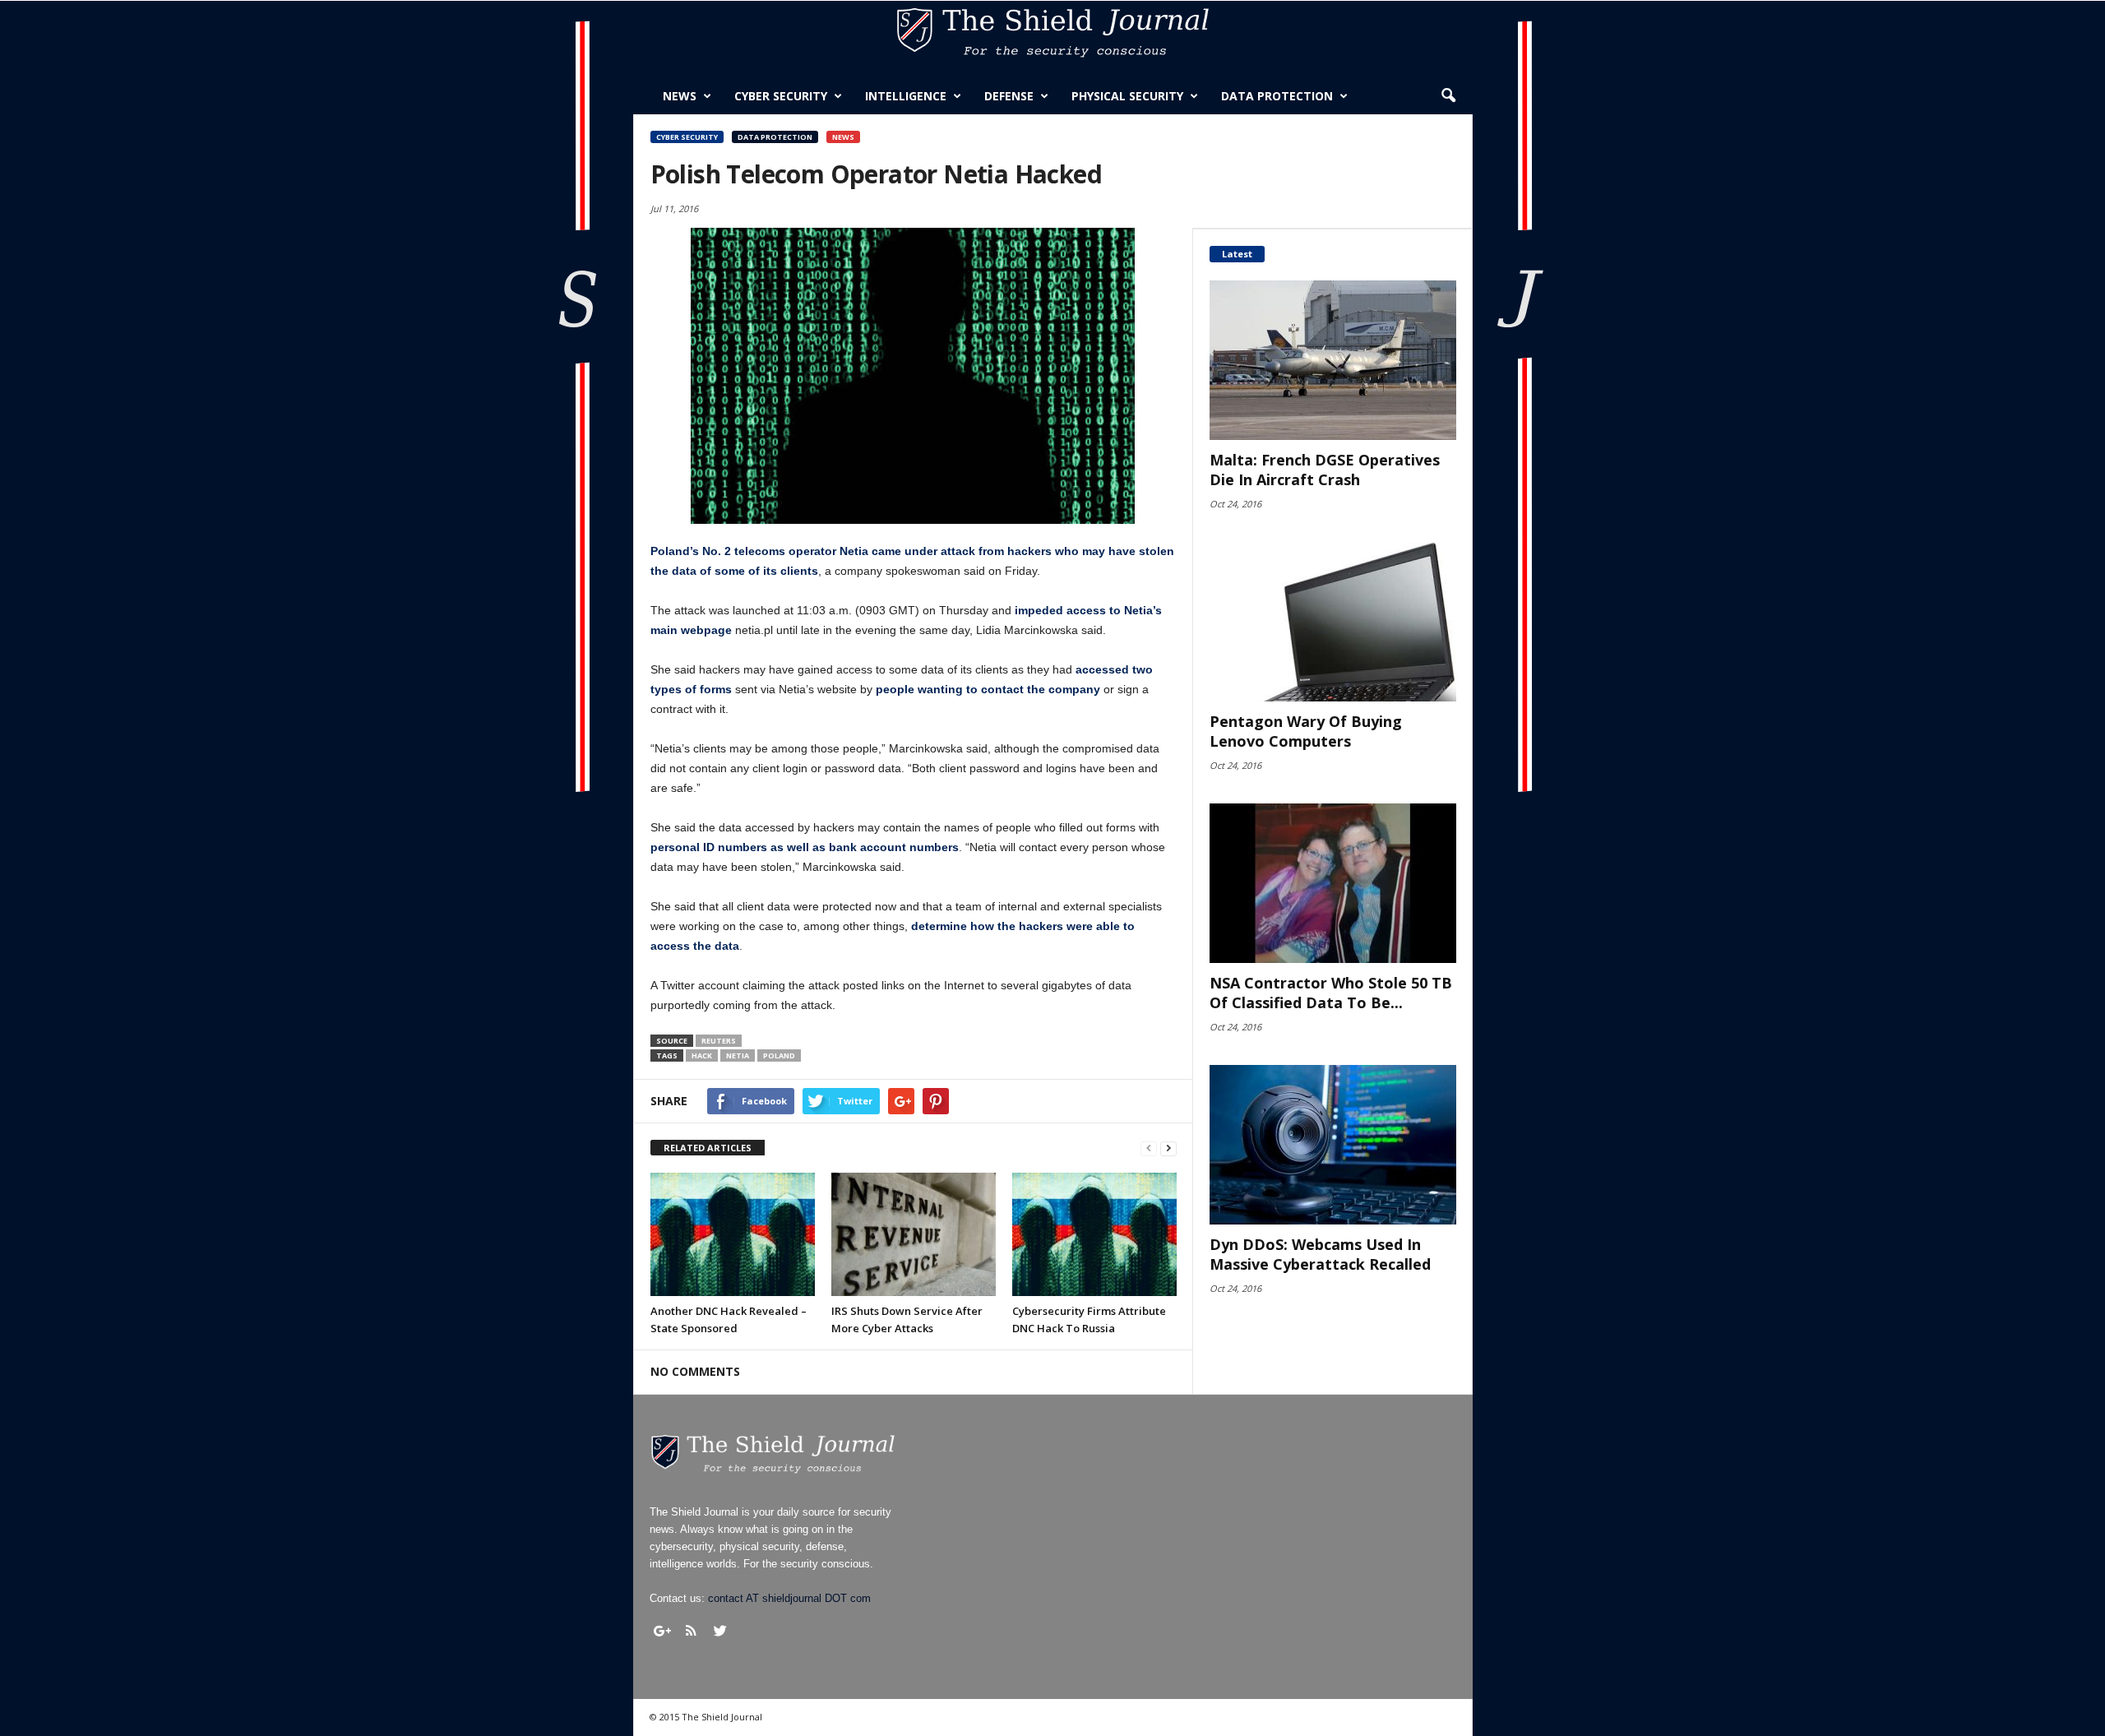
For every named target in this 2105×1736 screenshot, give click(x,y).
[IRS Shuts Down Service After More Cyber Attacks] (914, 1234)
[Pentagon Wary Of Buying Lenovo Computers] (1333, 622)
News (680, 96)
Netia (738, 1055)
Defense (1009, 96)
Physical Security (1127, 96)
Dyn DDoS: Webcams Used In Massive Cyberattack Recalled (1320, 1254)
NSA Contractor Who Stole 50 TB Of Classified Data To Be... (1331, 993)
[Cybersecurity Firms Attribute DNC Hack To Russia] (1094, 1234)
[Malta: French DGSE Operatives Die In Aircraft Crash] (1333, 360)
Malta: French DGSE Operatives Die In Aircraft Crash (1325, 470)
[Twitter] (720, 1631)
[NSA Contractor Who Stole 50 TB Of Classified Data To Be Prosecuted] (1333, 883)
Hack (702, 1055)
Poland (779, 1055)
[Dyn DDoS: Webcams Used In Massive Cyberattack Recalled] (1333, 1145)
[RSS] (692, 1631)
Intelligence (906, 96)
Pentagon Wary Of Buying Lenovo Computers (1306, 731)
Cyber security (781, 96)
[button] (1448, 96)
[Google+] (663, 1631)
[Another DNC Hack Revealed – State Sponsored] (733, 1234)
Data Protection (1277, 96)
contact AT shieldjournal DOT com (789, 1598)
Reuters (719, 1041)
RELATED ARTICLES (708, 1148)
